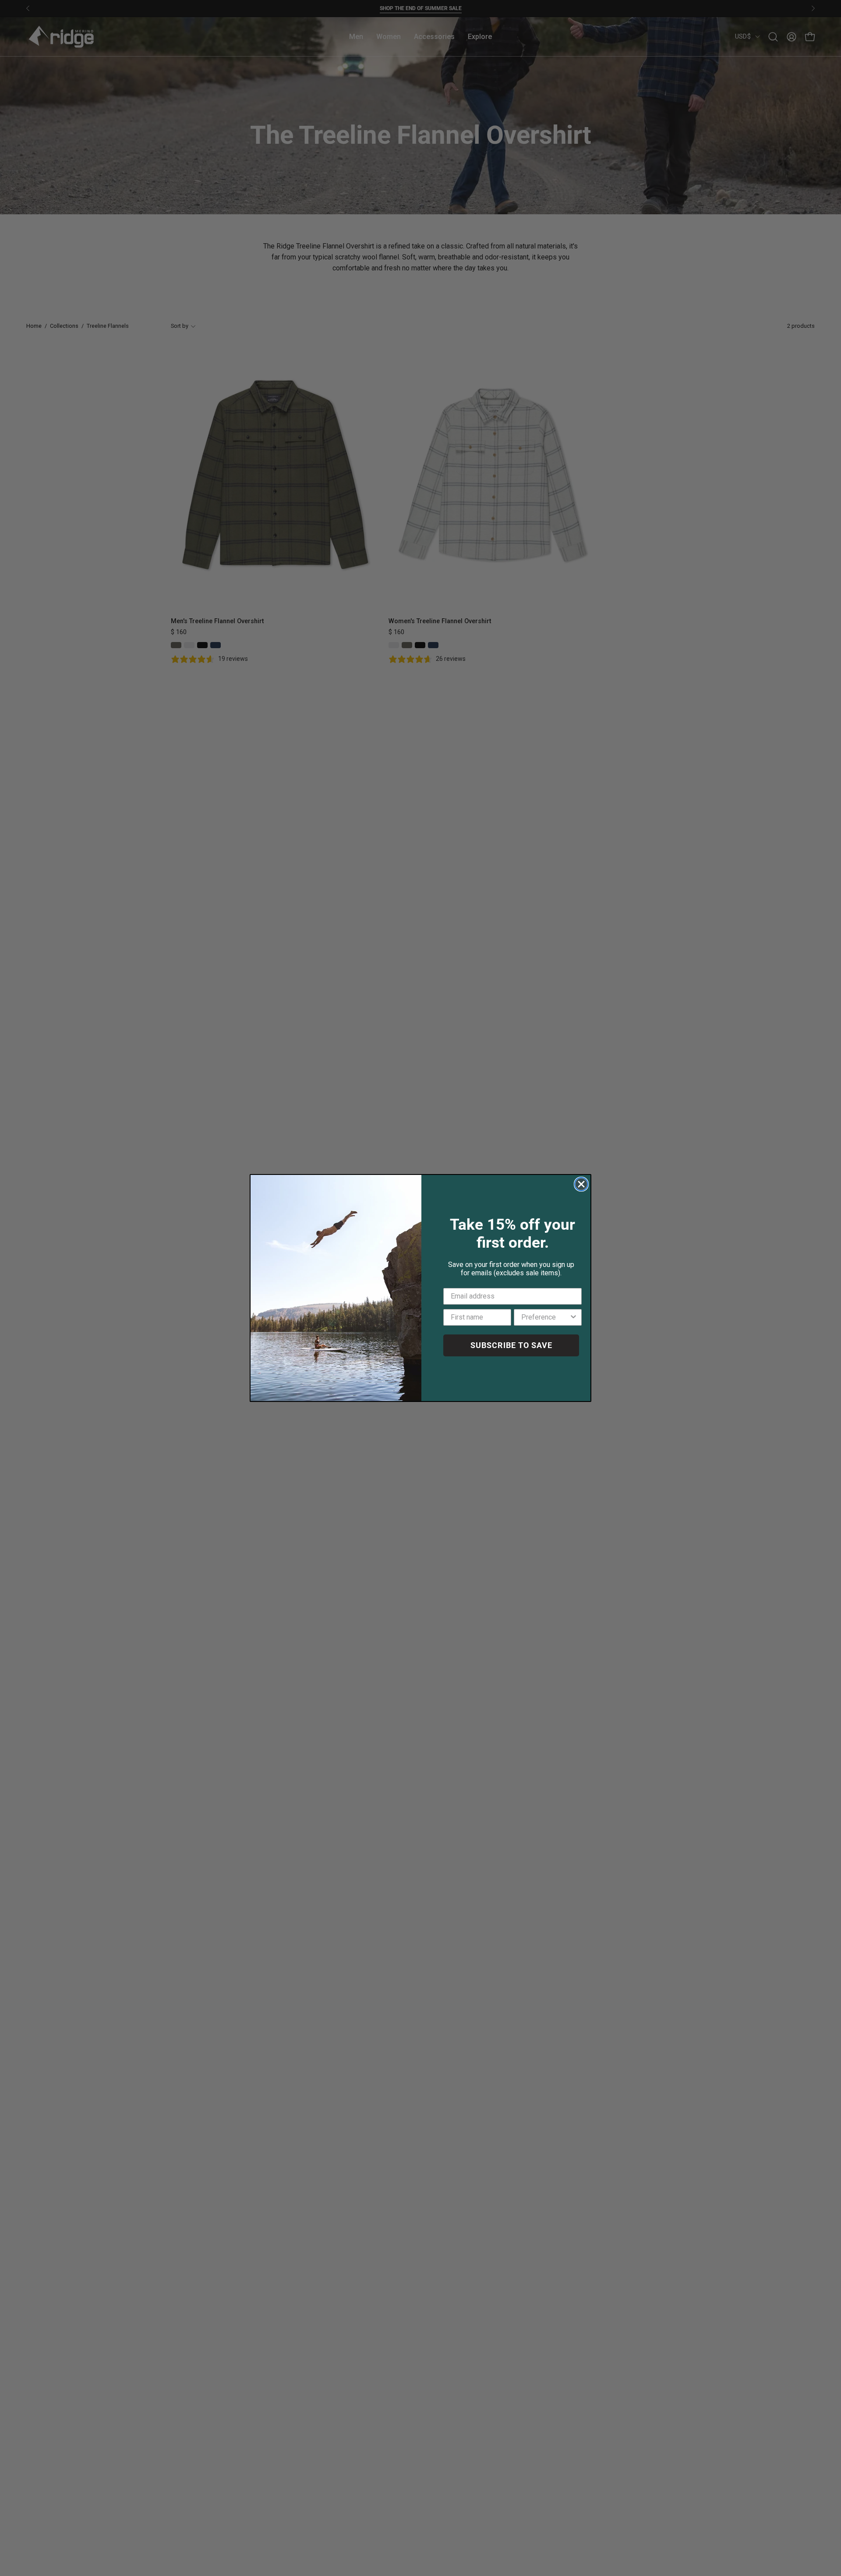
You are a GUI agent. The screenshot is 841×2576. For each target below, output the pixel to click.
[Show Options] (573, 1317)
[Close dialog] (581, 1184)
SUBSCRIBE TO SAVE (511, 1345)
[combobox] (545, 1317)
